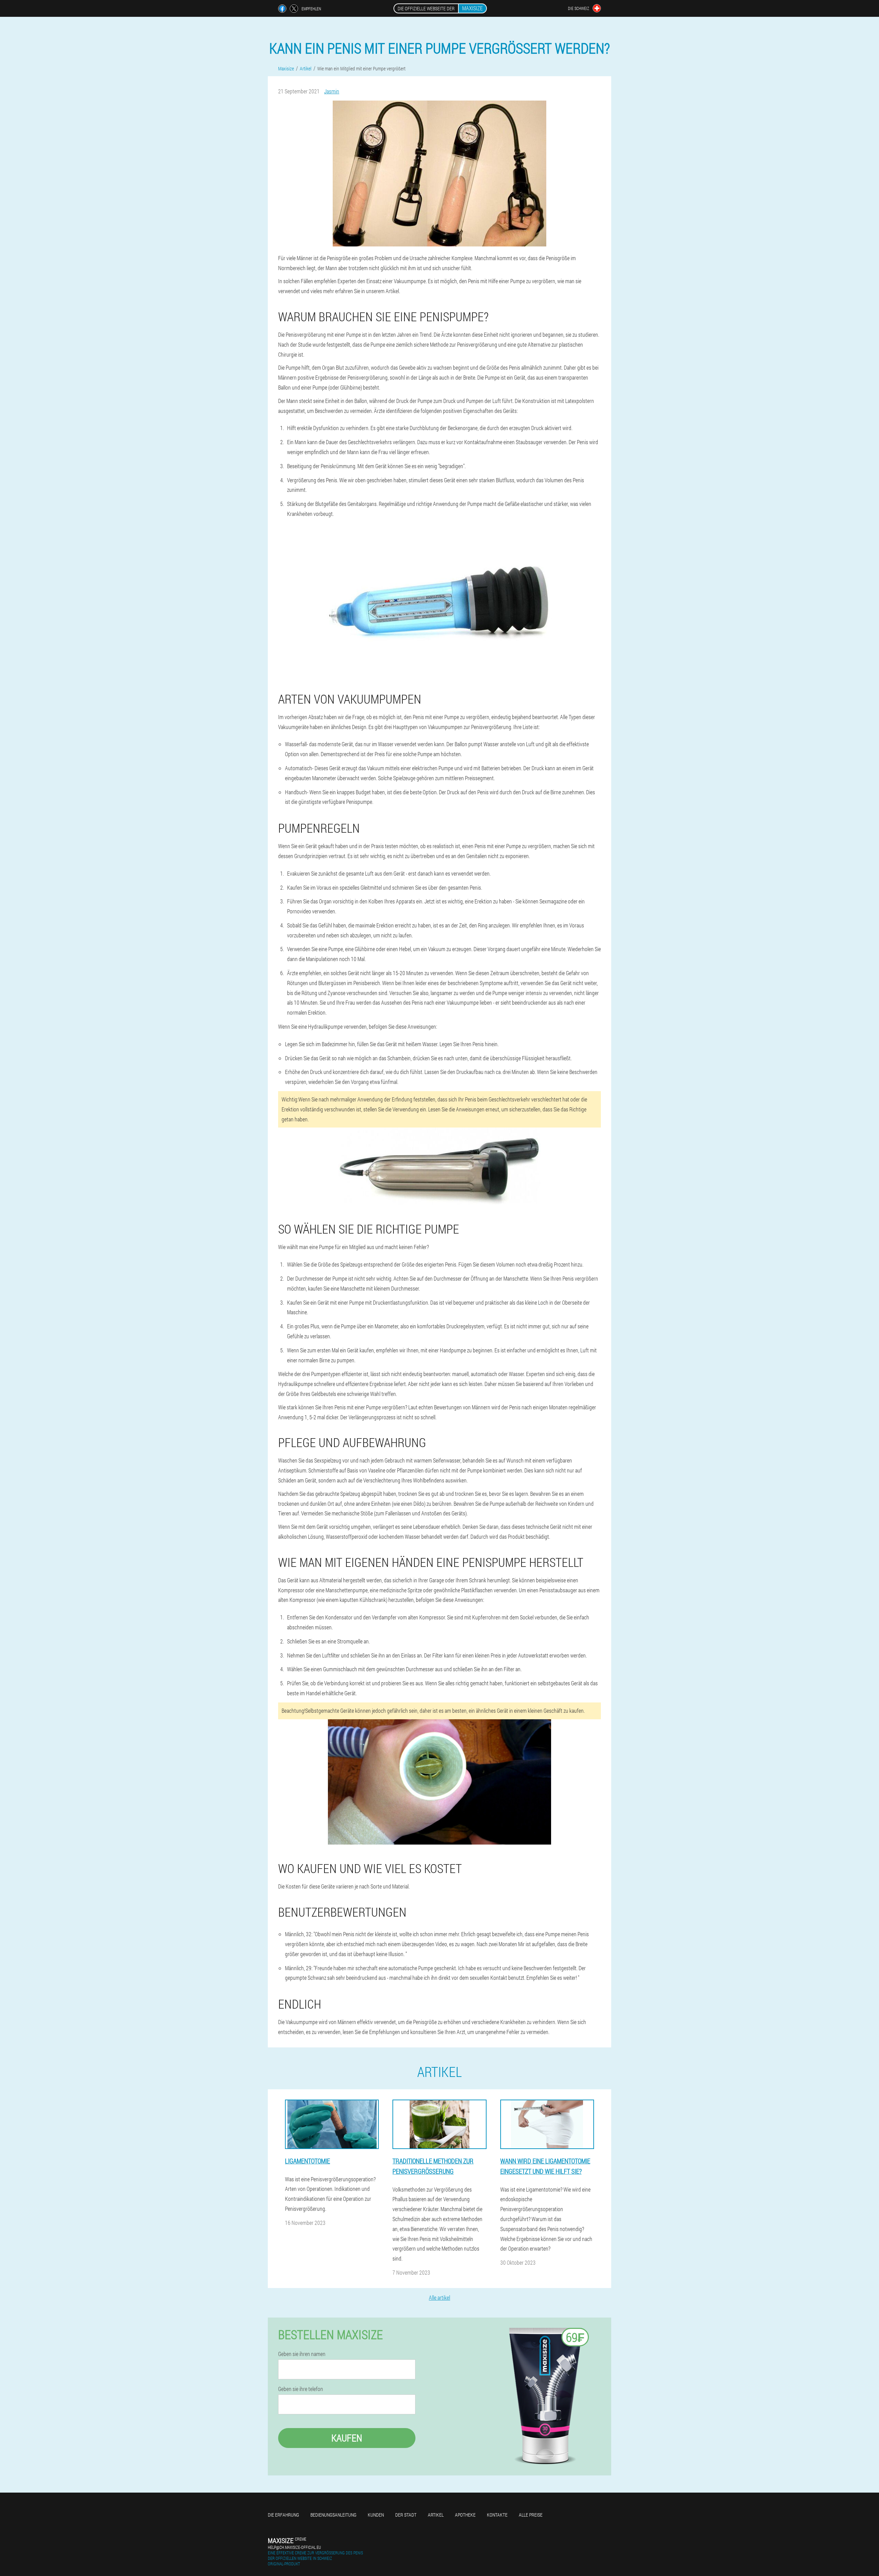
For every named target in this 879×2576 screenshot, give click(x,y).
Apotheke (465, 2515)
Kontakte (497, 2515)
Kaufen (347, 2438)
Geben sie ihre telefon (301, 2389)
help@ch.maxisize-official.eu (294, 2547)
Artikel (436, 2515)
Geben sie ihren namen (302, 2354)
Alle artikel (439, 2297)
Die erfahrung (283, 2515)
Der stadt (406, 2515)
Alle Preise (531, 2515)
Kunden (376, 2515)
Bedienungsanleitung (333, 2515)
